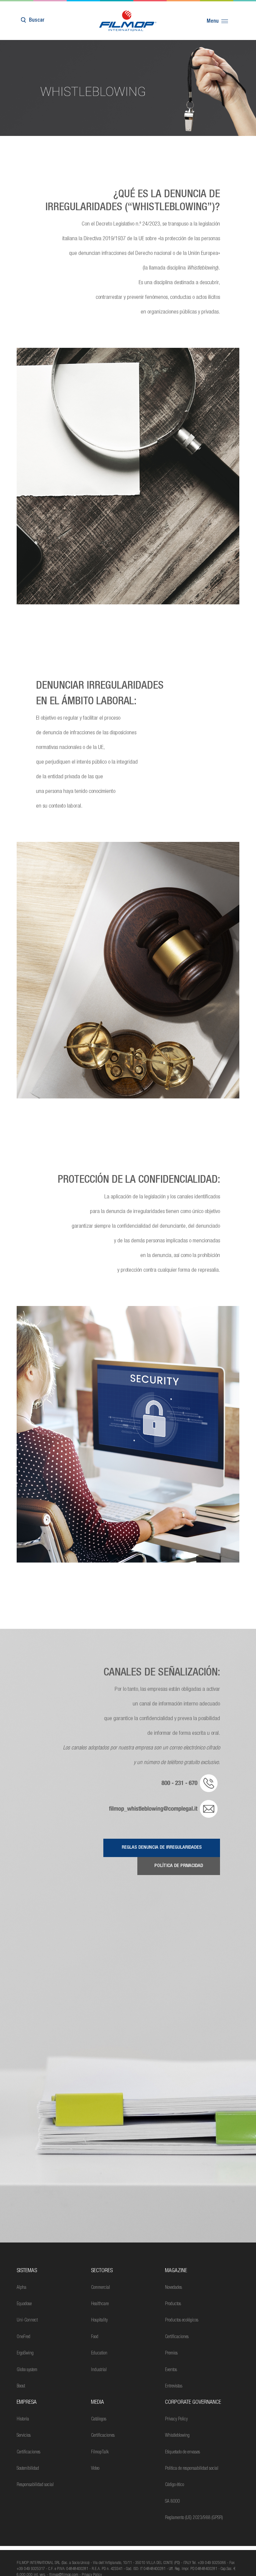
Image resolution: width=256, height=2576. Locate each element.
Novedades (173, 2288)
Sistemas (27, 2271)
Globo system (27, 2370)
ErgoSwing (25, 2353)
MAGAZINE (176, 2271)
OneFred (23, 2337)
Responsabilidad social (35, 2485)
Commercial (100, 2288)
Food (95, 2337)
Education (99, 2353)
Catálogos (99, 2419)
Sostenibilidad (28, 2469)
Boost (21, 2386)
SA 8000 (172, 2502)
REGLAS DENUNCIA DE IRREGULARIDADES (162, 1848)
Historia (23, 2419)
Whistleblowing (177, 2436)
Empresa (27, 2403)
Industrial (99, 2370)
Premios (171, 2353)
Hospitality (99, 2320)
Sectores (102, 2271)
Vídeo (95, 2469)
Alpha (21, 2288)
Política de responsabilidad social (192, 2469)
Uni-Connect (27, 2320)
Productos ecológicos (182, 2320)
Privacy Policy (176, 2419)
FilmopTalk (100, 2452)
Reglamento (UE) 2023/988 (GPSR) (194, 2518)
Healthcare (100, 2304)
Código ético (174, 2485)
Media (97, 2403)
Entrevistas (174, 2386)
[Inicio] (128, 21)
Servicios (24, 2436)
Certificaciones (177, 2337)
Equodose (24, 2304)
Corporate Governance (193, 2403)
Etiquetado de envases (182, 2452)
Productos (173, 2304)
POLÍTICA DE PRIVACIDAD (179, 1866)
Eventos (171, 2370)
